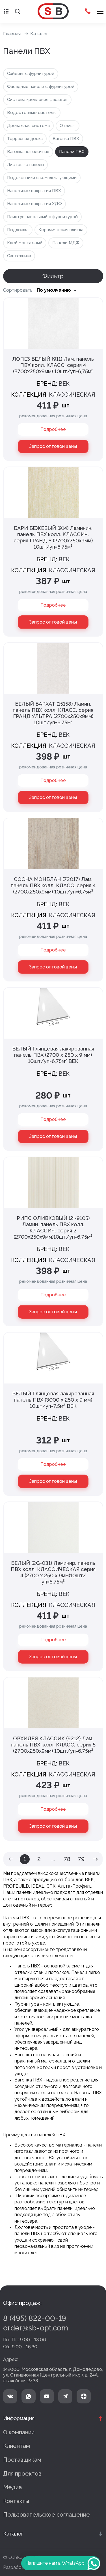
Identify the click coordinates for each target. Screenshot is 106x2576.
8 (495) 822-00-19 (35, 2318)
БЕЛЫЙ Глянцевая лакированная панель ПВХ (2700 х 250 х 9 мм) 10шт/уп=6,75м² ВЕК (53, 1055)
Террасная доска (25, 139)
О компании (19, 2432)
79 (81, 1859)
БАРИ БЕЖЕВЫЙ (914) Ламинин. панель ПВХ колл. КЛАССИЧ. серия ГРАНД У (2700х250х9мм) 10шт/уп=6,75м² (53, 537)
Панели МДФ (66, 243)
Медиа (12, 2487)
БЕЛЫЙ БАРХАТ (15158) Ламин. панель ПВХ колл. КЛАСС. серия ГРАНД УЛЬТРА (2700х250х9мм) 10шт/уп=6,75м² (53, 713)
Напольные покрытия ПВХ (34, 191)
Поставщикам (22, 2460)
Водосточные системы (32, 113)
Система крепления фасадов (37, 100)
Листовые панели (25, 165)
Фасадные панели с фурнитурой (41, 87)
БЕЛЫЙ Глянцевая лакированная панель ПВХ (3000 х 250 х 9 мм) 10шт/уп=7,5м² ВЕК (53, 1400)
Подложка (18, 230)
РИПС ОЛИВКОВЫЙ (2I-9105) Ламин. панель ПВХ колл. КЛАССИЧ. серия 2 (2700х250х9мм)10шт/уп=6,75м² (53, 1227)
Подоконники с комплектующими (42, 178)
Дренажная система (28, 126)
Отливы (68, 126)
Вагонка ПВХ (66, 139)
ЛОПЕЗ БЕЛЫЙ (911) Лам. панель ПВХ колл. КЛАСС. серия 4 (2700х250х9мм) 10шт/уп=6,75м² (53, 365)
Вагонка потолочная (28, 152)
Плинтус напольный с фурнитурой (42, 217)
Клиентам (17, 2446)
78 (67, 1859)
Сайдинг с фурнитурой (31, 74)
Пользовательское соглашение (46, 2515)
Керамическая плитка (61, 230)
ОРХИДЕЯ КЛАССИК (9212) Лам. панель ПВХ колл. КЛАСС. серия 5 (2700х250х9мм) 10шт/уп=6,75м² (53, 1745)
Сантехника (19, 256)
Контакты (16, 2501)
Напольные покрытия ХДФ (34, 204)
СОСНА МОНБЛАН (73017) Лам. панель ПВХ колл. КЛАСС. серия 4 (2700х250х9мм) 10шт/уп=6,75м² (53, 885)
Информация (19, 2418)
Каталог (39, 34)
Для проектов (22, 2474)
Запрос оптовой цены (53, 446)
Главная (12, 34)
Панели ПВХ (72, 152)
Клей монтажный (25, 243)
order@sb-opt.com (36, 2328)
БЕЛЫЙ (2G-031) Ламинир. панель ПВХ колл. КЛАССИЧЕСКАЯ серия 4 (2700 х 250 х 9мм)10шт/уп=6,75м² (53, 1572)
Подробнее (53, 429)
